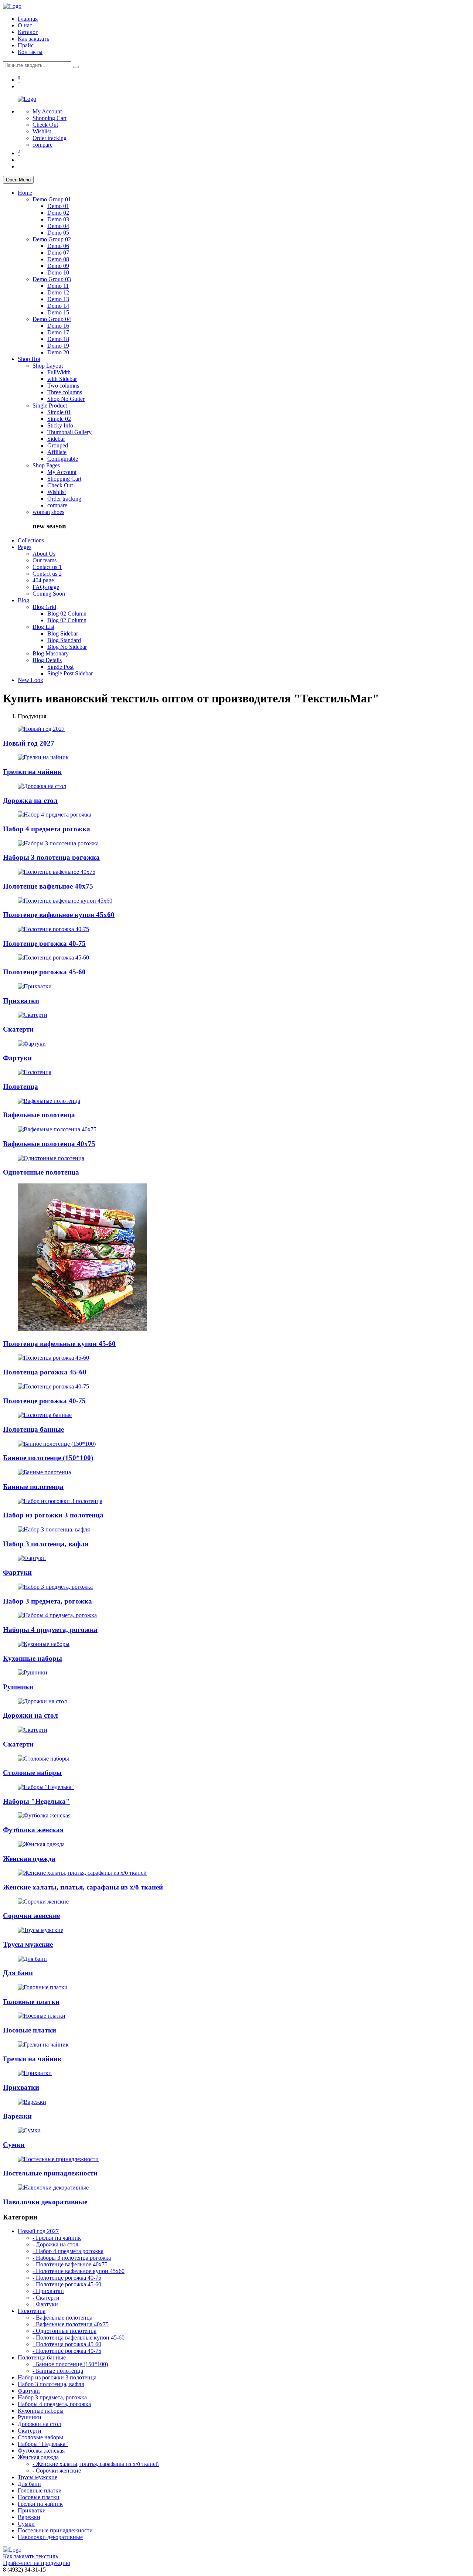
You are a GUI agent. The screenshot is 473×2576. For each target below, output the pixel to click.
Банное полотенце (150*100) (48, 1458)
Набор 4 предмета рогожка (47, 829)
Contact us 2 (47, 574)
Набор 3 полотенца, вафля (46, 1544)
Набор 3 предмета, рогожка (47, 1601)
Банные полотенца (33, 1487)
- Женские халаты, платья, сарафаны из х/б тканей (96, 2464)
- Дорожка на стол (55, 2244)
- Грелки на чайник (57, 2238)
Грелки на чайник (32, 772)
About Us (44, 554)
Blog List (43, 627)
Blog (23, 600)
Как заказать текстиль (30, 2556)
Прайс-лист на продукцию (37, 2563)
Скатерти (18, 1029)
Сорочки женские (31, 1916)
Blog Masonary (51, 653)
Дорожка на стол (30, 800)
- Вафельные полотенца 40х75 (71, 2324)
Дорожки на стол (30, 1715)
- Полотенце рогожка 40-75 (67, 2278)
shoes (58, 512)
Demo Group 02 (52, 239)
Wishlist (42, 131)
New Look (30, 680)
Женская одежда (29, 1859)
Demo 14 (58, 306)
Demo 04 (58, 226)
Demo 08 (58, 259)
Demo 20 (58, 352)
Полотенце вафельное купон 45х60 (59, 915)
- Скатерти (46, 2298)
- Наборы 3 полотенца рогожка (72, 2258)
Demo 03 (58, 219)
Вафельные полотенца (39, 1115)
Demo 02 (58, 213)
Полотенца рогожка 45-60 (45, 1372)
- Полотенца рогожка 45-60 (67, 2344)
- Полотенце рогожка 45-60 (67, 2284)
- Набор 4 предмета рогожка (68, 2251)
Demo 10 (58, 272)
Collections (31, 540)
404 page (43, 580)
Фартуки (17, 1058)
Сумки (14, 2145)
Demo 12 (58, 292)
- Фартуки (45, 2304)
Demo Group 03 (52, 279)
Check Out (45, 125)
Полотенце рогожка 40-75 (44, 943)
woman (41, 512)
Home (25, 193)
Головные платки (31, 2002)
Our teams (45, 560)
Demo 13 (58, 299)
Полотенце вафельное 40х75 (48, 886)
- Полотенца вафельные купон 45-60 (79, 2338)
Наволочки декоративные (45, 2202)
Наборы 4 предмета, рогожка (50, 1630)
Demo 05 (58, 233)
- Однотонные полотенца (64, 2331)
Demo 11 (58, 286)
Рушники (18, 1687)
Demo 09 (58, 266)
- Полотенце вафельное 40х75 (70, 2264)
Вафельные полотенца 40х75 (49, 1144)
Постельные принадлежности (50, 2173)
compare (42, 145)
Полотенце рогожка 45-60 (44, 972)
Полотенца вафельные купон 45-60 (59, 1344)
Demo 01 (58, 206)
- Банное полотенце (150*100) (70, 2364)
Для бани (18, 1973)
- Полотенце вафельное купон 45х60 (79, 2271)
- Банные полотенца (58, 2371)
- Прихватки (48, 2291)
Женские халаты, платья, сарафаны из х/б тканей (83, 1887)
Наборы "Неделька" (36, 1801)
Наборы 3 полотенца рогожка (51, 857)
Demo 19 (58, 346)
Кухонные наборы (33, 1658)
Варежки (17, 2116)
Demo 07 (58, 253)
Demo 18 (58, 339)
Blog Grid (44, 607)
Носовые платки (30, 2030)
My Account (47, 111)
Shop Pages (46, 465)
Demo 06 (58, 246)
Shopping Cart (50, 118)
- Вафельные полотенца (62, 2318)
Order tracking (50, 138)
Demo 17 (58, 332)
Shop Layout (48, 366)
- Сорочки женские (57, 2471)
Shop (29, 359)
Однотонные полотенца (41, 1172)
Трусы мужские (28, 1944)
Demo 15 (58, 312)
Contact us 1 (47, 567)
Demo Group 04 (52, 319)
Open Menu (18, 180)
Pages (25, 547)
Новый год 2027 (29, 743)
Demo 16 (58, 326)
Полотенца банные (33, 1429)
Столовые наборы (32, 1773)
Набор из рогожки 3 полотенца (53, 1515)
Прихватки (21, 1001)
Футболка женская (33, 1830)
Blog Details (47, 660)
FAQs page (46, 587)
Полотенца (21, 1086)
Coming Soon (49, 594)
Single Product (50, 406)
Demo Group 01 (52, 199)
